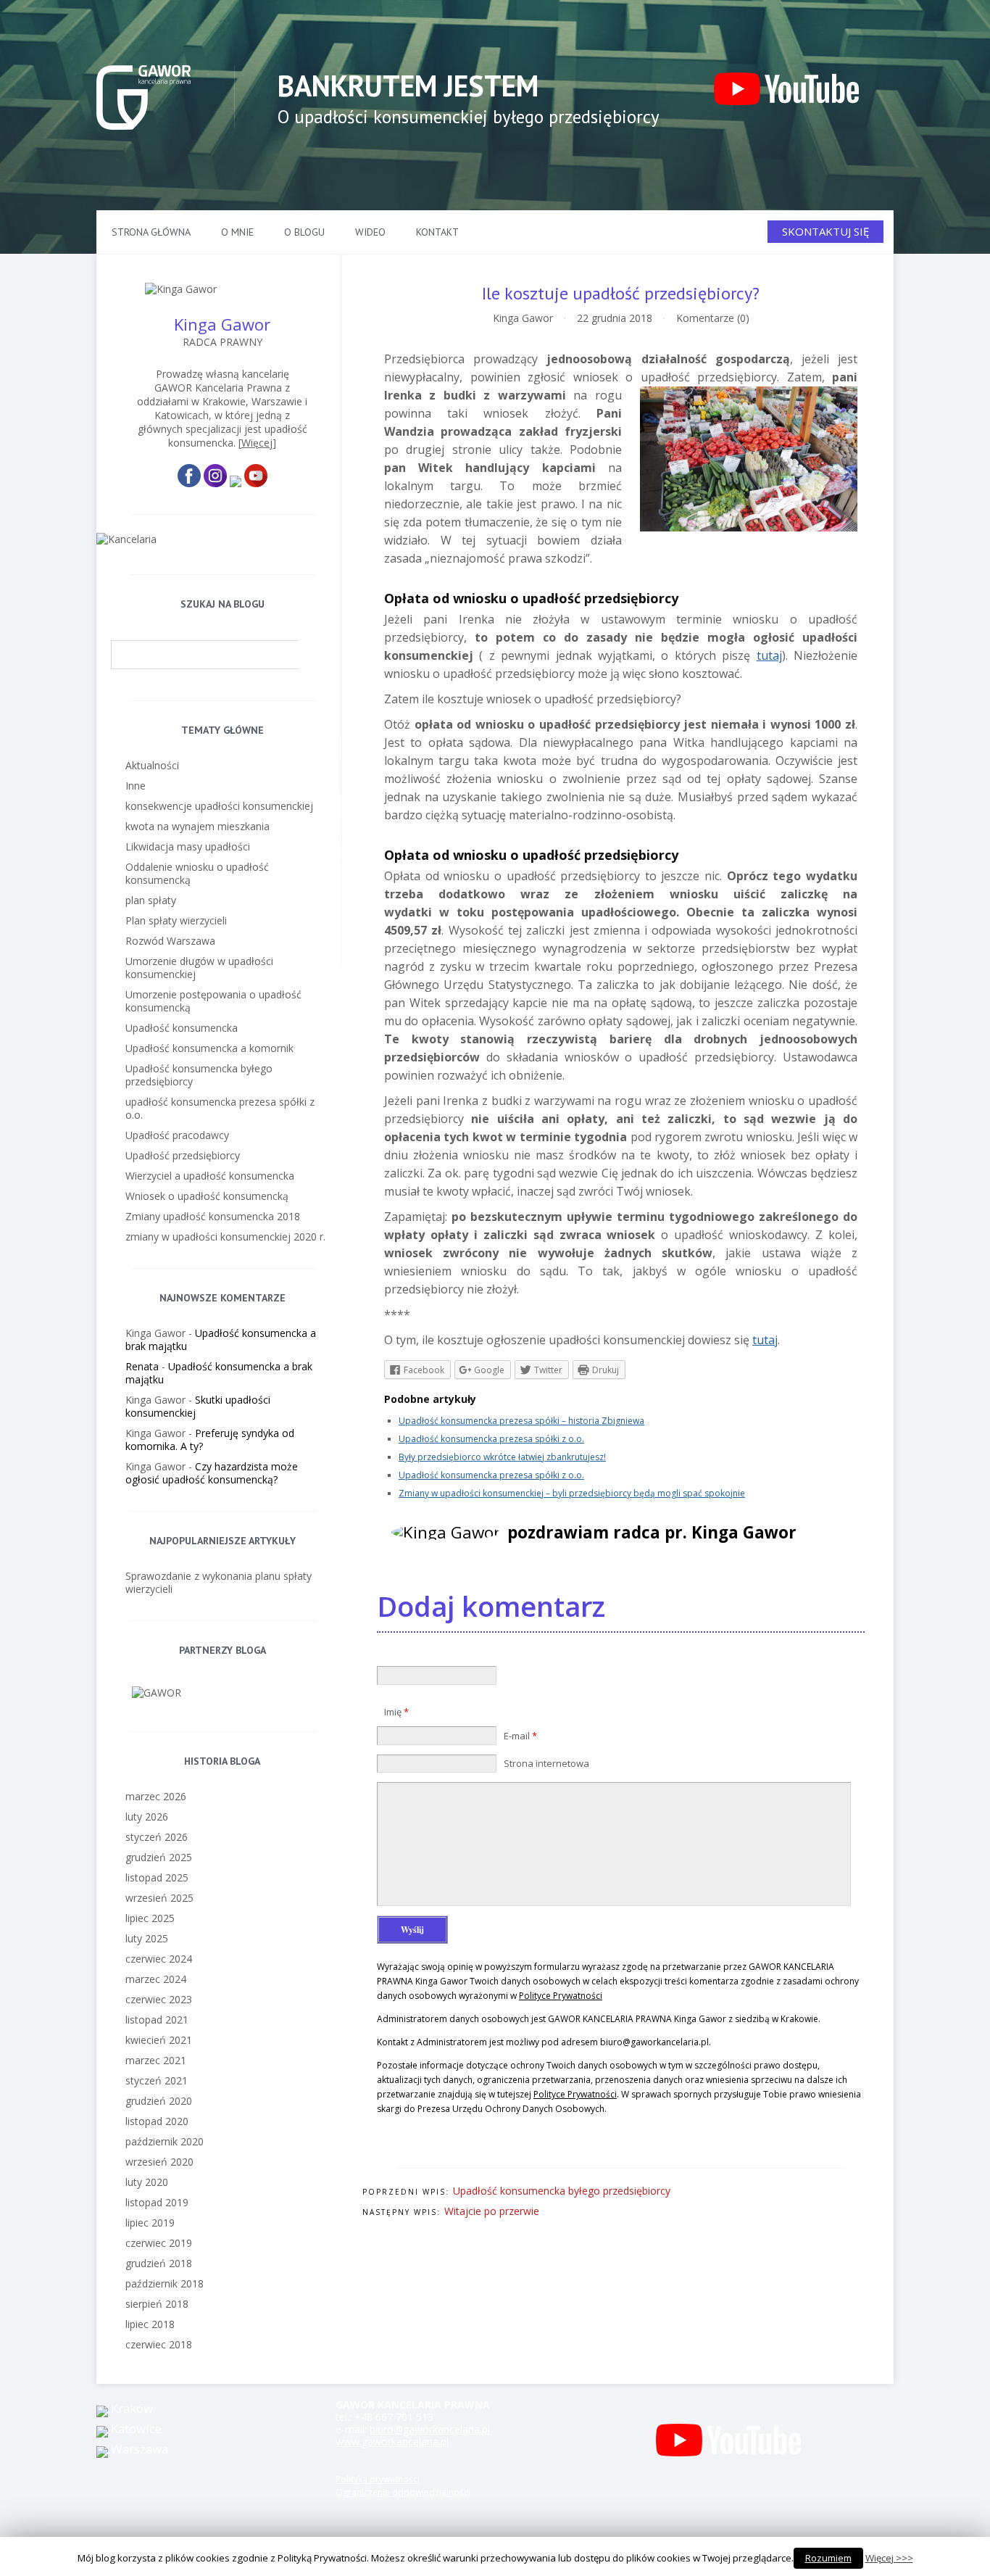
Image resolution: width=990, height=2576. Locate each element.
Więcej (257, 443)
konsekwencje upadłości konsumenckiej (219, 806)
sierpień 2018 (157, 2304)
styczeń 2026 (157, 1837)
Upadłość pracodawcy (177, 1135)
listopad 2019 (157, 2202)
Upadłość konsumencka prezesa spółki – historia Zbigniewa (521, 1421)
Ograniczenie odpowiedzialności (403, 2492)
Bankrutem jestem (408, 86)
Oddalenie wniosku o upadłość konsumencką (197, 873)
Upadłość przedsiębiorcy (183, 1155)
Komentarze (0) (713, 318)
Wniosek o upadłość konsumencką (207, 1196)
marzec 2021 (156, 2060)
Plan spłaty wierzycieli (176, 920)
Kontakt (437, 232)
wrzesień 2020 (159, 2162)
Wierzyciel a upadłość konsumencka (210, 1176)
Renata (142, 1366)
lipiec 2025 (150, 1918)
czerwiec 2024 (159, 1959)
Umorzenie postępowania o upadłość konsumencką (213, 1001)
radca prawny (222, 342)
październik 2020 (165, 2141)
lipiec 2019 (150, 2223)
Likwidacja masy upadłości (188, 846)
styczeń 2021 (157, 2080)
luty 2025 (147, 1938)
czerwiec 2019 (159, 2243)
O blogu (304, 232)
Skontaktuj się (825, 231)
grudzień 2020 (159, 2101)
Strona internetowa (546, 1763)
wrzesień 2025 (159, 1898)
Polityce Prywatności (561, 1996)
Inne (136, 786)
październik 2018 (165, 2283)
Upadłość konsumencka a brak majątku (221, 1339)
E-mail (520, 1736)
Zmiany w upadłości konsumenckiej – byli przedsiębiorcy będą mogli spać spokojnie (572, 1493)
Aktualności (152, 765)
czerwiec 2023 (159, 1999)
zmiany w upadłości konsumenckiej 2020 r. (225, 1237)
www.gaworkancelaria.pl (392, 2442)
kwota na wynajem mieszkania (197, 826)
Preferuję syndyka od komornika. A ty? (210, 1440)
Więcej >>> (889, 2558)
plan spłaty (151, 900)
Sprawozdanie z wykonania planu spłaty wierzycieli (219, 1582)
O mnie (237, 232)
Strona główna (151, 232)
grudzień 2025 (159, 1857)
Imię (396, 1712)
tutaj (769, 655)
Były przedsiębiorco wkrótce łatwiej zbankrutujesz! (502, 1457)
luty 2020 (147, 2182)
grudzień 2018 (159, 2263)
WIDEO (370, 232)
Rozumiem (828, 2558)
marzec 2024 (156, 1979)
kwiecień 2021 (159, 2040)
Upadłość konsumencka (182, 1028)
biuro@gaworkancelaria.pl (430, 2429)
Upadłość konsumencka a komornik (209, 1048)
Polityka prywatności (378, 2479)
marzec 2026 (156, 1796)
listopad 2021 (157, 2020)
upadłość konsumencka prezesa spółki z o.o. (220, 1108)
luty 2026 (147, 1817)
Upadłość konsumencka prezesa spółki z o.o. (491, 1439)
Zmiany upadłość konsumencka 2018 (213, 1216)
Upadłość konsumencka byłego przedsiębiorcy (562, 2191)
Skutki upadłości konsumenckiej (198, 1406)
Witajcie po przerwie (492, 2211)
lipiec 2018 (150, 2324)
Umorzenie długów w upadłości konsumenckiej (199, 968)
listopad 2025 (157, 1877)
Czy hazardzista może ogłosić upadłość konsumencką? (212, 1473)
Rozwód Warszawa (170, 941)
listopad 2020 (157, 2121)
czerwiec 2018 (159, 2344)
